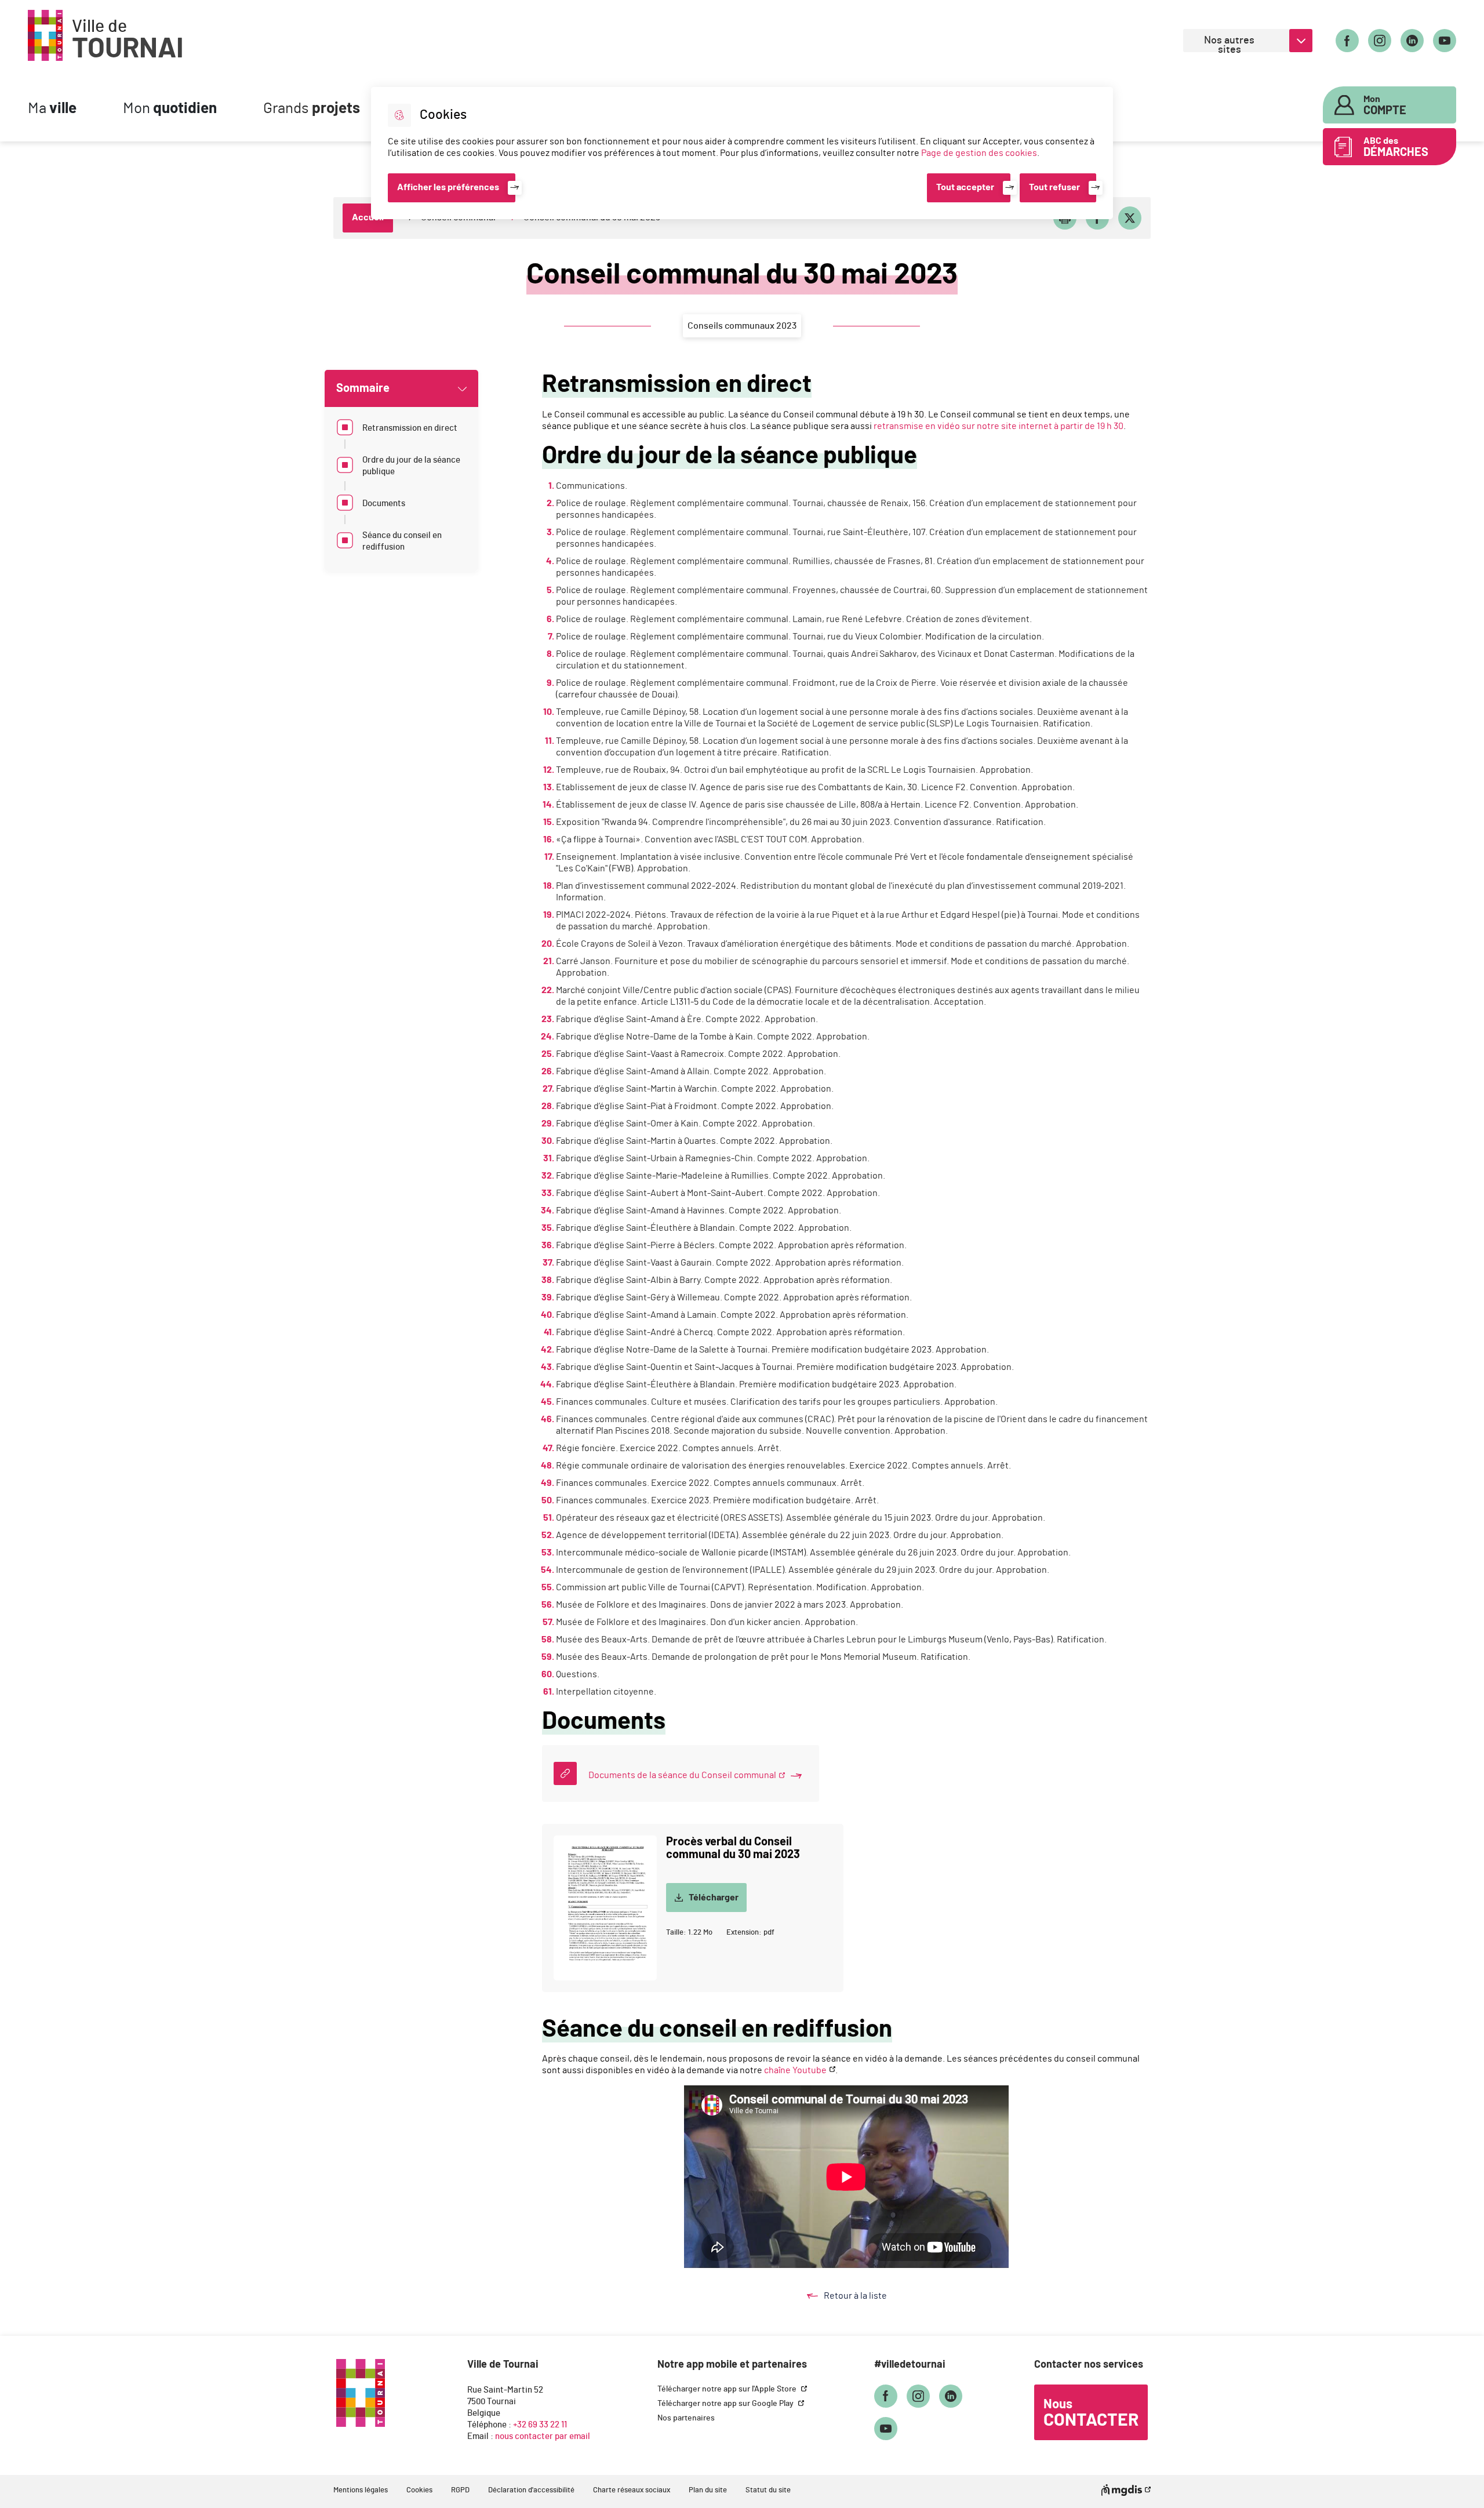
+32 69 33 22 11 (540, 2425)
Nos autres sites (1229, 44)
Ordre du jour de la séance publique (411, 466)
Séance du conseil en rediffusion (402, 541)
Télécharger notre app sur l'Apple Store (728, 2389)
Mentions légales (361, 2490)
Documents (384, 504)
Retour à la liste (867, 2297)
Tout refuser (1054, 187)
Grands (312, 109)
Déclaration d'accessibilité (531, 2490)
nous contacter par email (543, 2436)
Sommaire (363, 388)
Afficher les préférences (448, 187)
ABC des (1396, 147)
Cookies (419, 2490)
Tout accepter (965, 187)
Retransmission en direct (410, 428)
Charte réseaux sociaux (632, 2490)
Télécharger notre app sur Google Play (726, 2404)
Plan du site (708, 2490)
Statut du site (768, 2490)
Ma (52, 109)
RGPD (460, 2490)
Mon (170, 109)
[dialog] (742, 153)
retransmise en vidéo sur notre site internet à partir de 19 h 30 (999, 426)
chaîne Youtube (795, 2070)
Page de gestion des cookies (979, 153)
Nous (1091, 2414)
